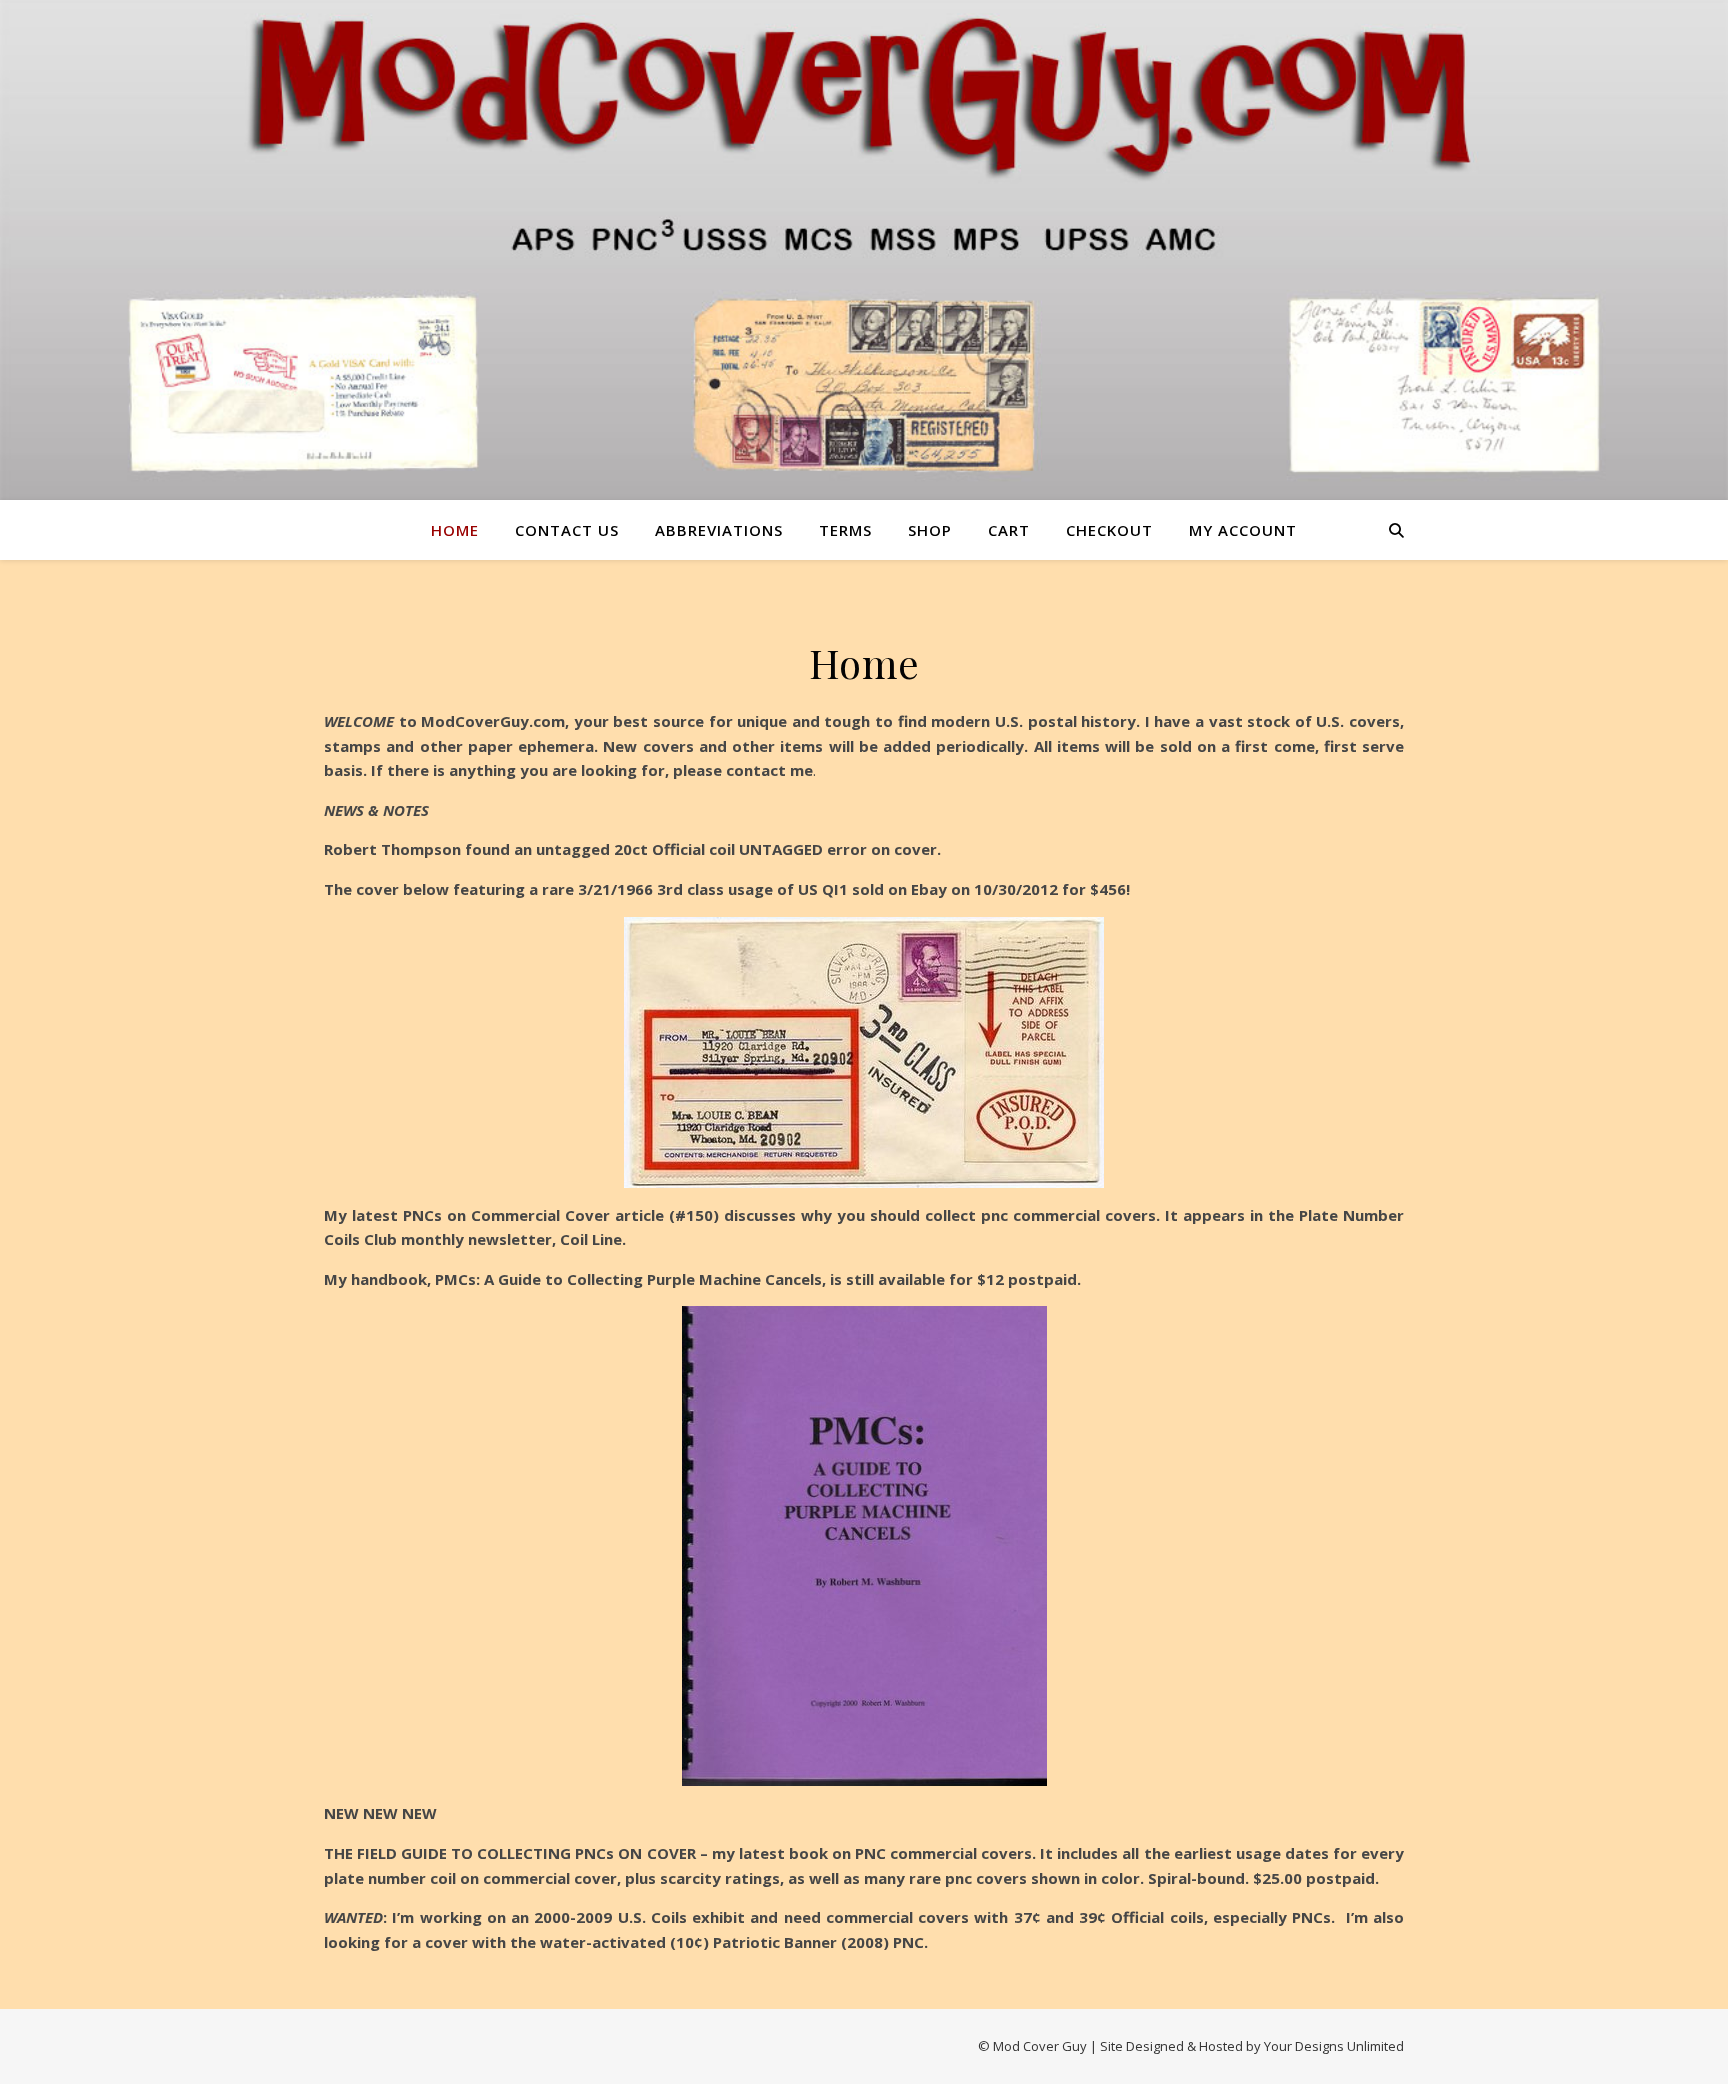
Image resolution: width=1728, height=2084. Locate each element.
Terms (845, 530)
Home (455, 530)
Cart (1009, 530)
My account (1243, 530)
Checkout (1109, 530)
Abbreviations (719, 530)
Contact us (567, 530)
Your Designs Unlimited (1334, 2046)
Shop (930, 530)
